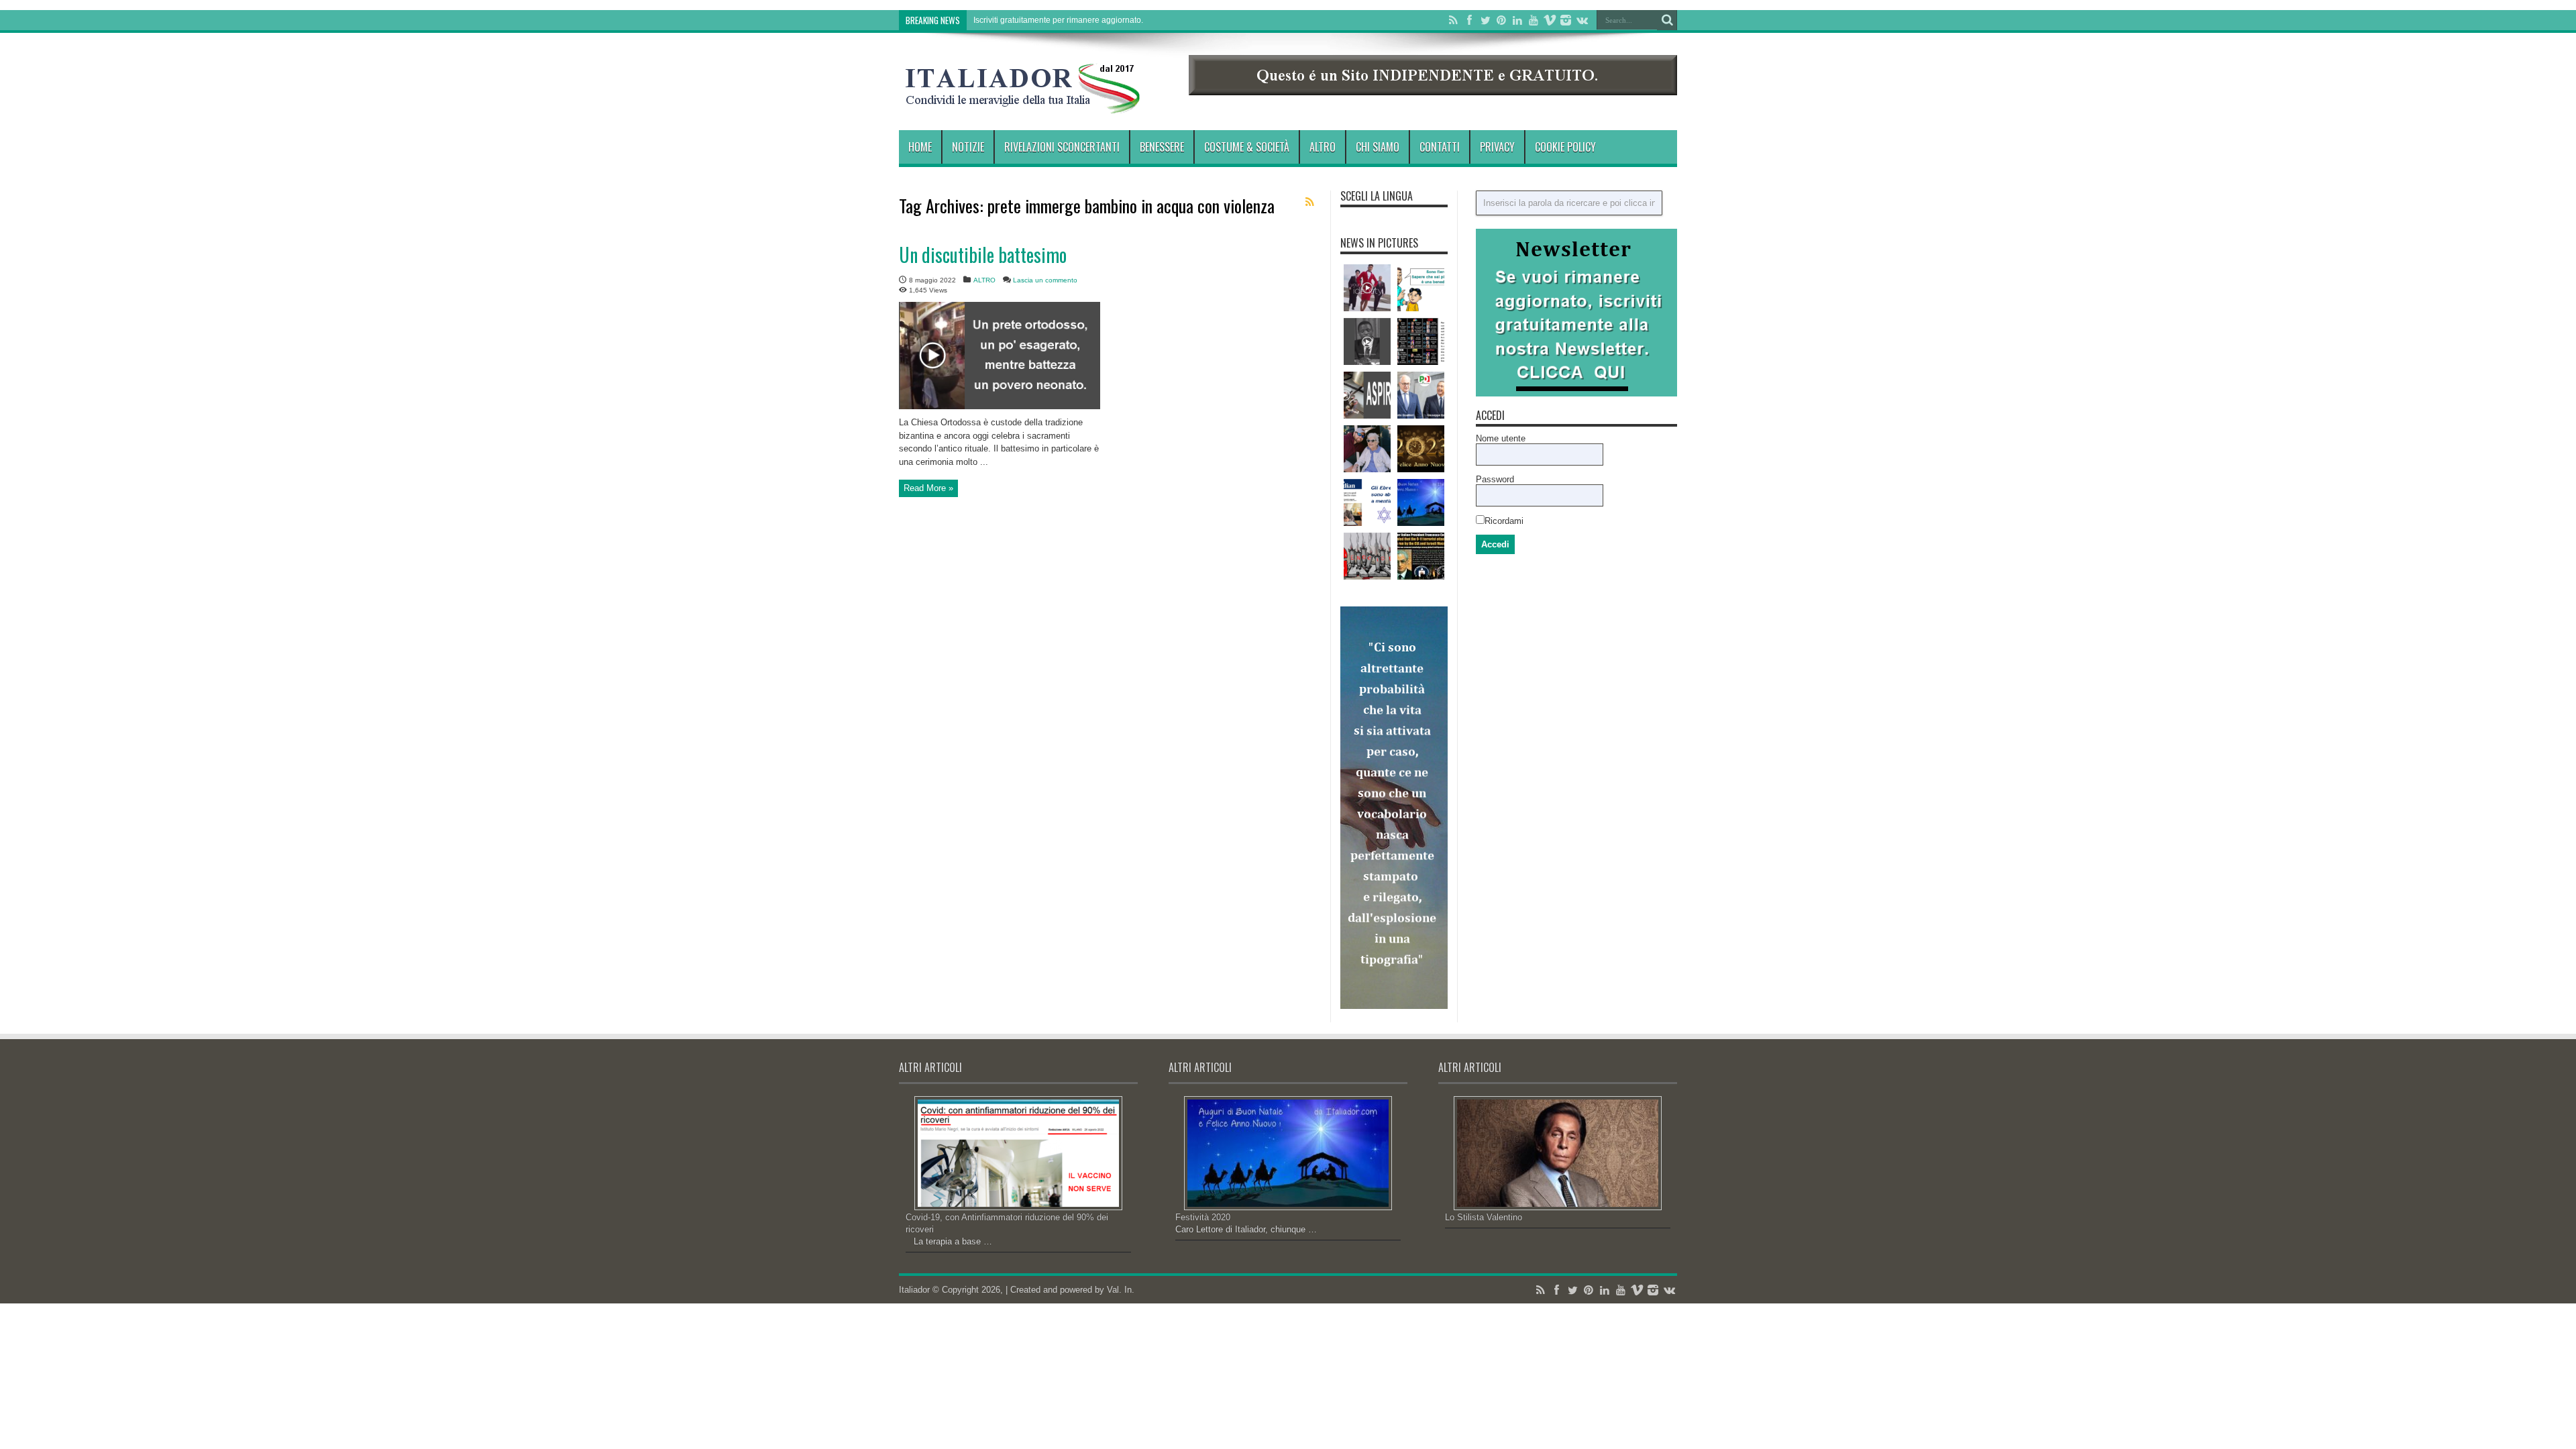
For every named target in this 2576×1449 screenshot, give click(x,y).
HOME (920, 147)
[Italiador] (1023, 103)
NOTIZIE (968, 147)
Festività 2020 (1203, 1217)
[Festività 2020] (1421, 502)
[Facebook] (1469, 20)
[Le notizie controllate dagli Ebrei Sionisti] (1421, 341)
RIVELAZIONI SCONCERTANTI (1062, 147)
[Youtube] (1534, 20)
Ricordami (1504, 521)
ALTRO (1323, 147)
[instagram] (1566, 20)
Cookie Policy (1565, 147)
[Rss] (1453, 20)
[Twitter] (1485, 20)
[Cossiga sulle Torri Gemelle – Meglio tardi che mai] (1421, 556)
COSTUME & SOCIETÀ (1247, 147)
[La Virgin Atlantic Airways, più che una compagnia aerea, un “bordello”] (1367, 288)
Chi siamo (1378, 147)
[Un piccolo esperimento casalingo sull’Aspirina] (1367, 395)
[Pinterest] (1501, 20)
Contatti (1440, 147)
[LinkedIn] (1517, 20)
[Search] (1667, 20)
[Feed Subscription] (1309, 202)
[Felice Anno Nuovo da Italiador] (1421, 449)
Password (1495, 479)
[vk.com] (1582, 20)
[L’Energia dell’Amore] (1367, 449)
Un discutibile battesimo (983, 255)
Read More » (928, 488)
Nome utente (1501, 438)
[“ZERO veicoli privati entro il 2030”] (1421, 395)
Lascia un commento (1045, 280)
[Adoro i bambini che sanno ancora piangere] (1421, 288)
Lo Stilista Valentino (1484, 1217)
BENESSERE (1162, 147)
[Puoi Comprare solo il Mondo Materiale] (1367, 341)
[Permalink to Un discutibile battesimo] (1000, 406)
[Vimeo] (1550, 20)
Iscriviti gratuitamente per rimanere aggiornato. (1058, 20)
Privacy (1497, 147)
